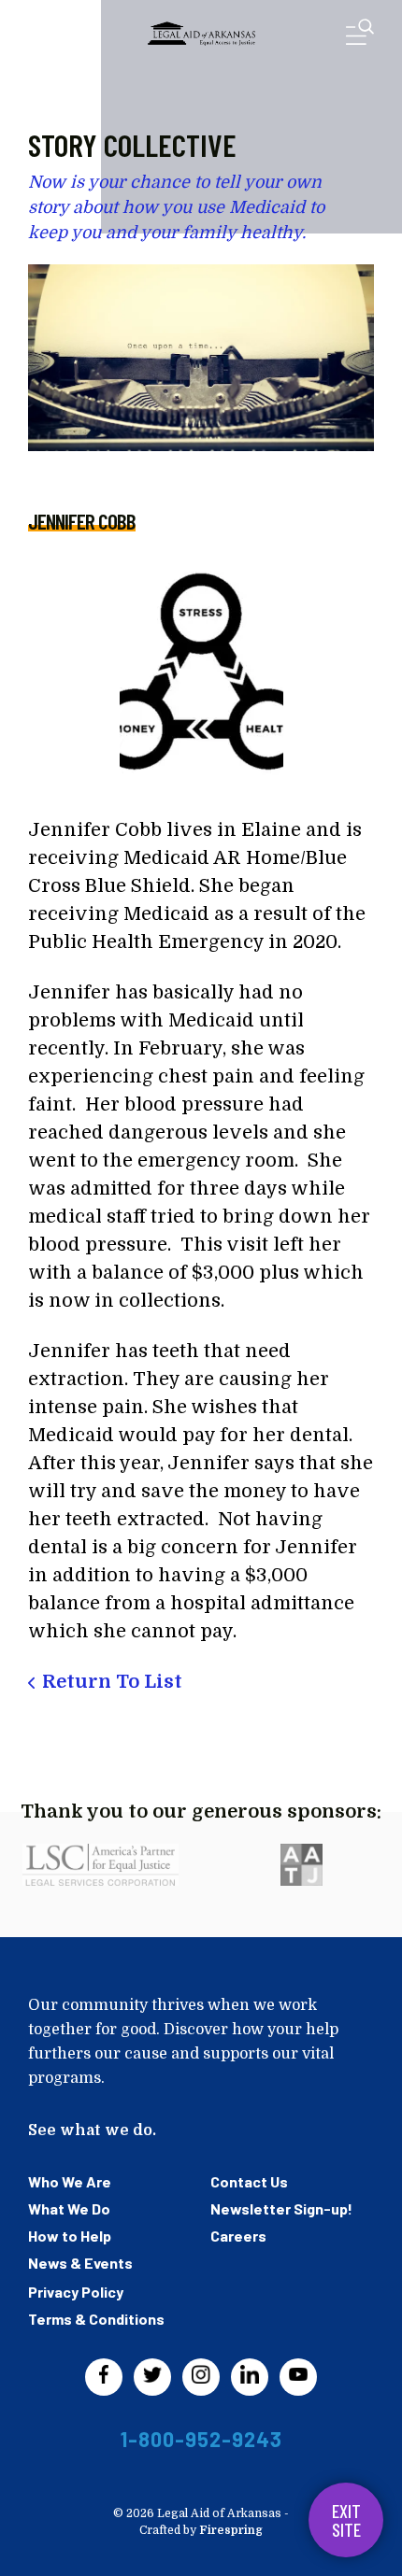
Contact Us (249, 2181)
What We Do (69, 2208)
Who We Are (70, 2181)
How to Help (70, 2236)
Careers (238, 2236)
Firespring (231, 2530)
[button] (360, 36)
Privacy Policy (76, 2292)
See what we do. (92, 2130)
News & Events (80, 2263)
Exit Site (346, 2520)
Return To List (112, 1682)
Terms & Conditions (96, 2319)
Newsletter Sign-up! (281, 2208)
